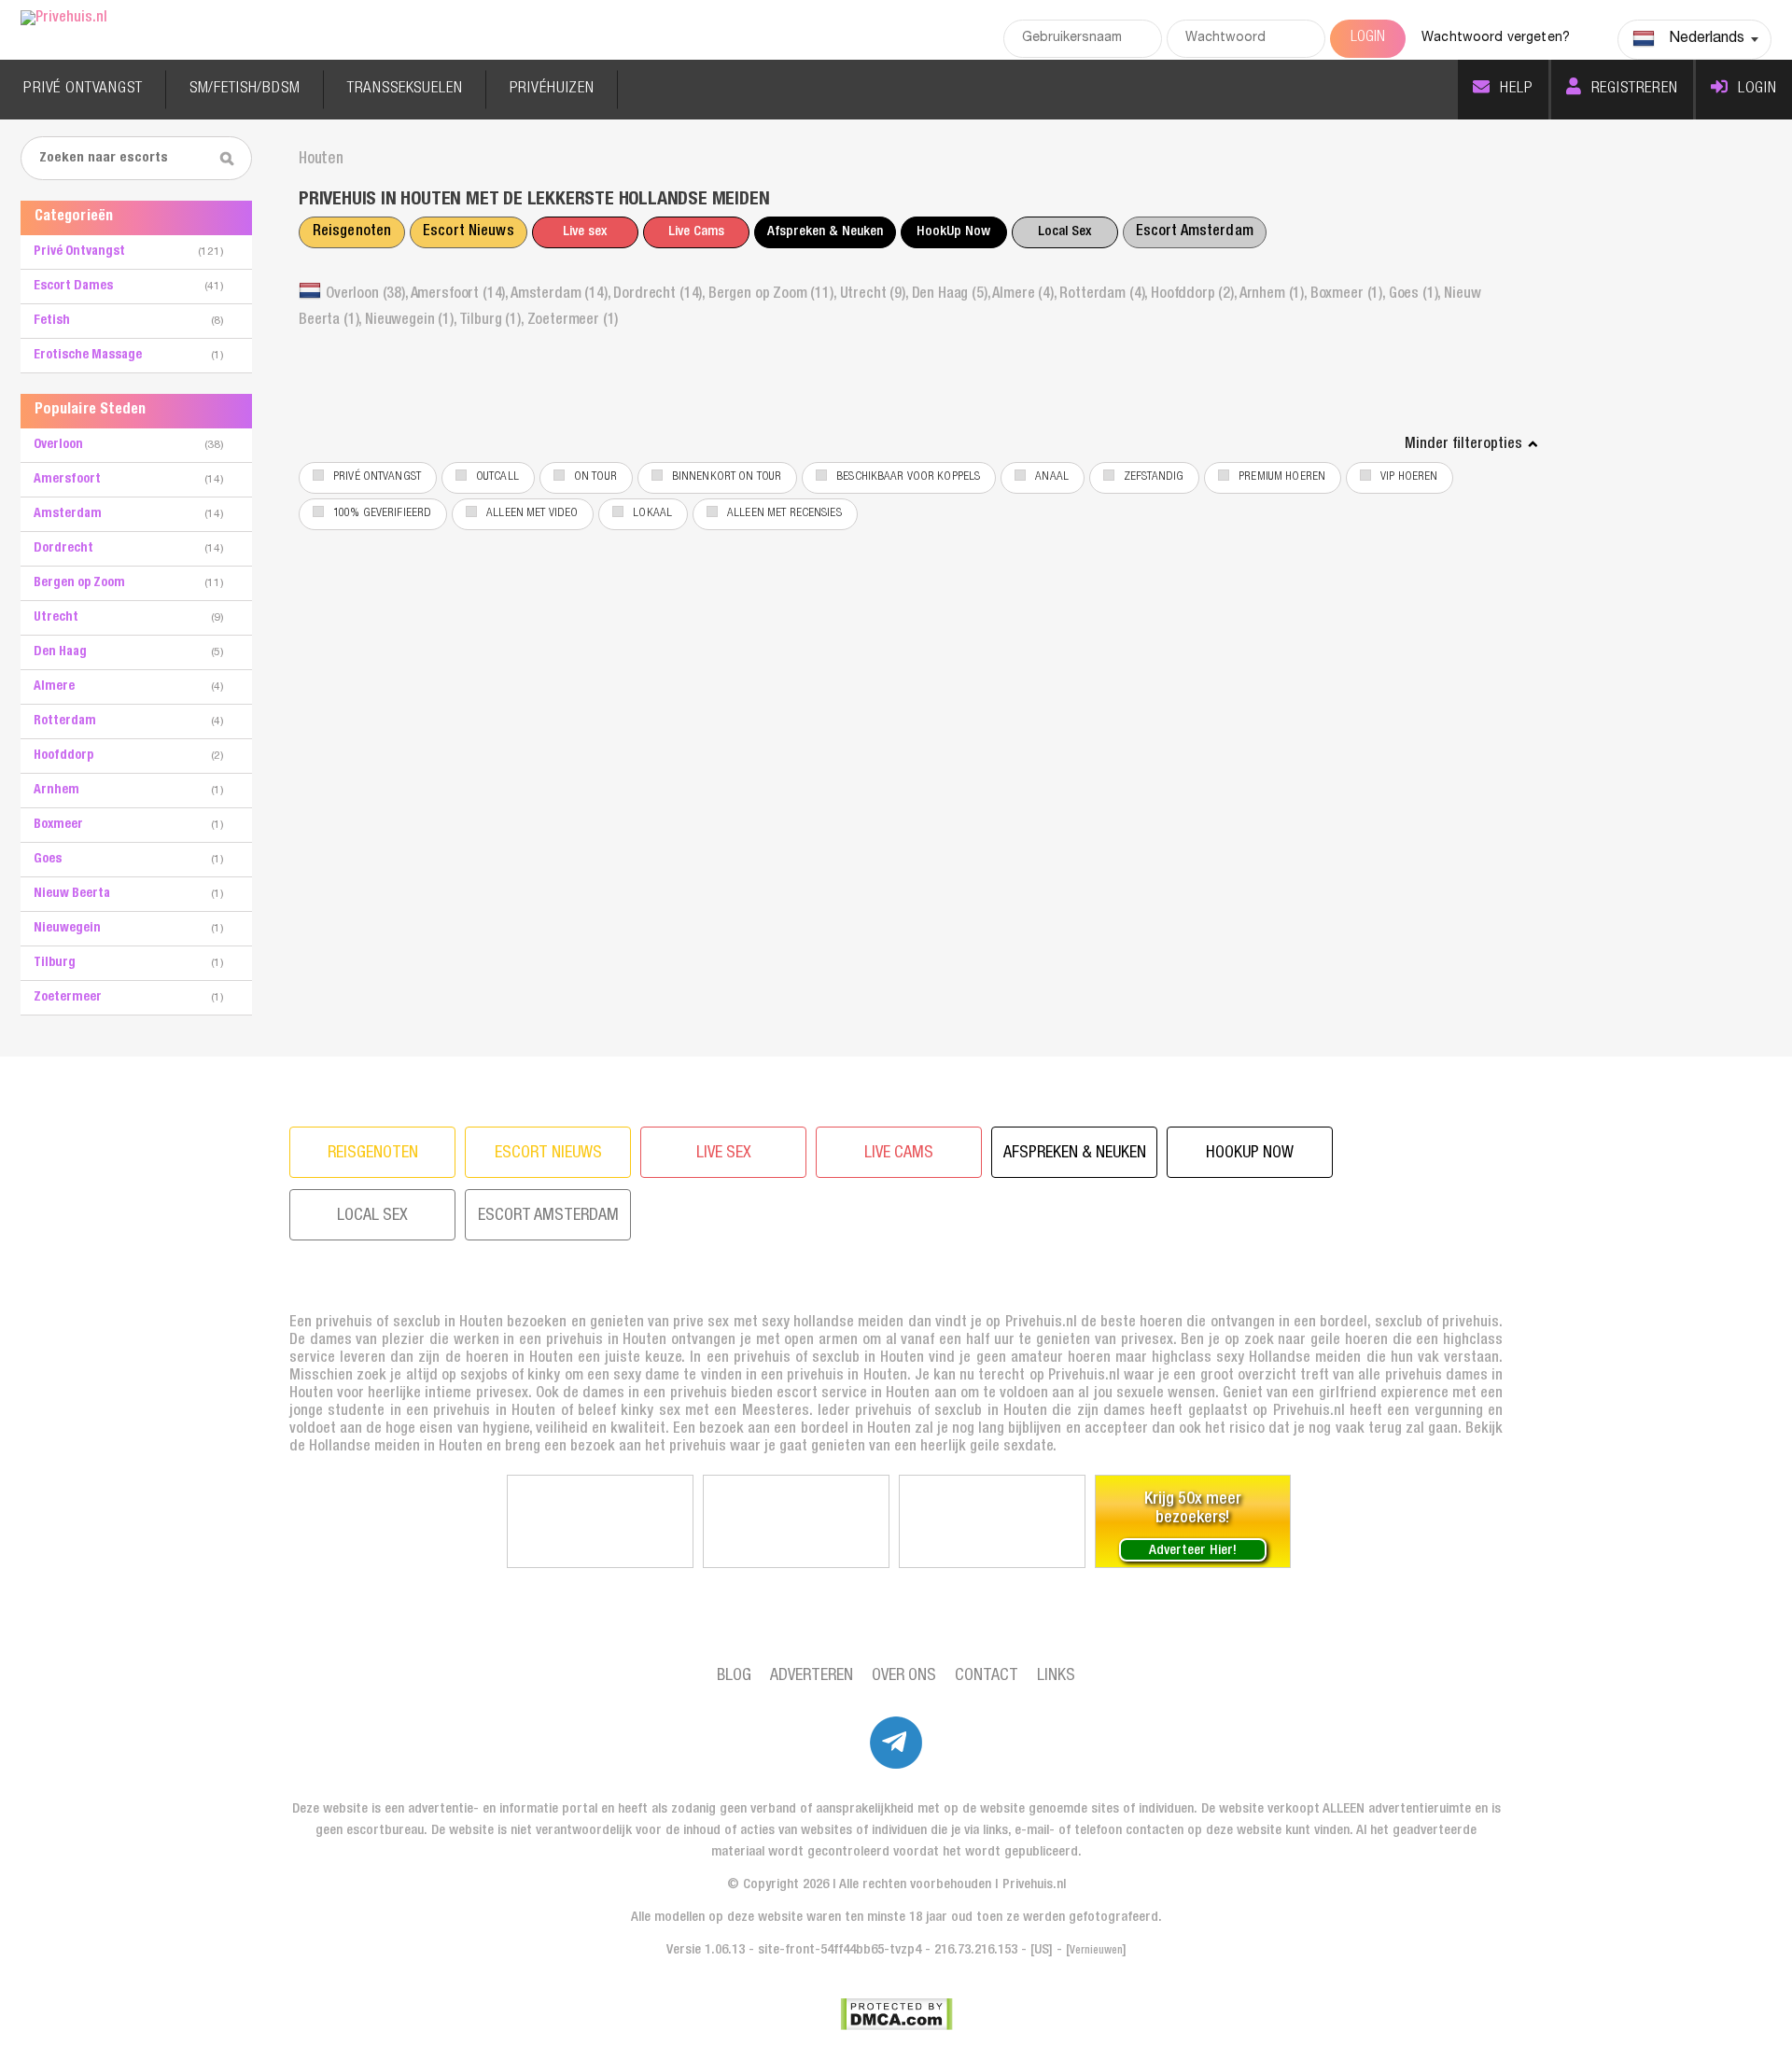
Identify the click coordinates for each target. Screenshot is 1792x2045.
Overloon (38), (368, 295)
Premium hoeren (1282, 477)
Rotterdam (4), (1105, 295)
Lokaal (652, 514)
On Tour (595, 477)
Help (1516, 89)
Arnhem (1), (1275, 295)
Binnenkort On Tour (727, 477)
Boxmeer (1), (1350, 295)
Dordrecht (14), (660, 295)
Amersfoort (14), (461, 295)
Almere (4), (1026, 295)
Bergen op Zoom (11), (774, 295)
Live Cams (696, 232)
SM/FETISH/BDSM (245, 89)
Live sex (585, 232)
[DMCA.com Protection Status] (896, 2014)
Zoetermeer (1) (573, 321)
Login (1757, 89)
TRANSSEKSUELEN (405, 89)
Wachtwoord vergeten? (1496, 38)
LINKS (1056, 1676)
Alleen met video (532, 514)
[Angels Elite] (600, 1521)
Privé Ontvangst (377, 477)
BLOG (734, 1676)
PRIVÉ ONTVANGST (83, 89)
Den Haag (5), (952, 295)
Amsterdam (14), (562, 295)
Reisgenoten (352, 232)
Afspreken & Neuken (825, 232)
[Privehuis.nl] (64, 19)
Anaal (1052, 477)
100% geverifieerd (382, 514)
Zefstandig (1154, 477)
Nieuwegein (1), (412, 321)
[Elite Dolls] (796, 1521)
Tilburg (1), (493, 321)
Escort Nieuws (469, 232)
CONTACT (987, 1676)
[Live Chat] (992, 1521)
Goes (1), (1416, 295)
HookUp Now (953, 232)
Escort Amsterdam (1195, 232)
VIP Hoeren (1409, 477)
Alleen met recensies (784, 514)
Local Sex (1064, 232)
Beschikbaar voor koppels (908, 477)
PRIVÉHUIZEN (552, 89)
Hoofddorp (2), (1195, 295)
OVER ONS (904, 1676)
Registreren (1635, 89)
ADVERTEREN (812, 1676)
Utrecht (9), (876, 295)
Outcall (497, 477)
